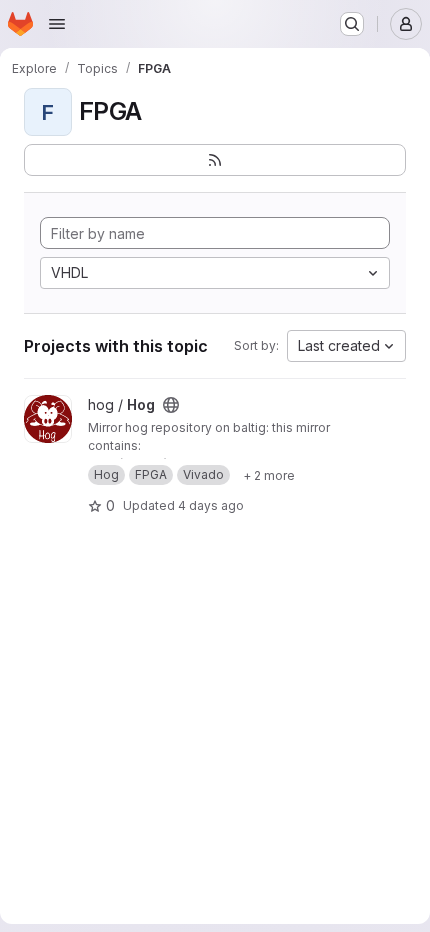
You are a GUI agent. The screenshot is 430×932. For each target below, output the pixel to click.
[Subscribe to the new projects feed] (215, 160)
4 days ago (211, 505)
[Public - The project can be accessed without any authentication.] (171, 405)
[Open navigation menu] (57, 24)
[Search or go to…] (352, 24)
